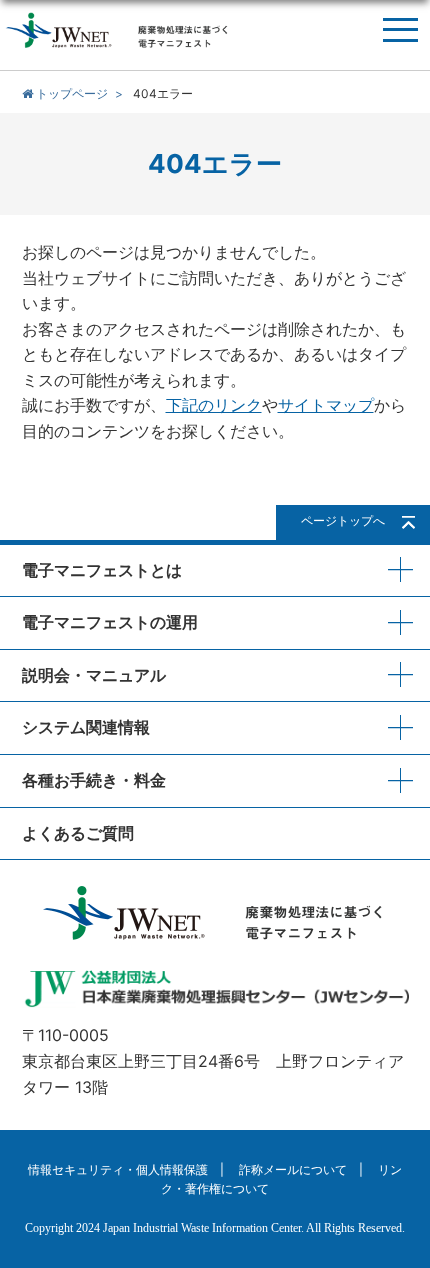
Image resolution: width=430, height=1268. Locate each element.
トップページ (70, 93)
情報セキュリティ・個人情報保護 (118, 1169)
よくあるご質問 (78, 833)
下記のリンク (214, 405)
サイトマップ (326, 405)
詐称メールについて (293, 1169)
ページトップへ (343, 520)
